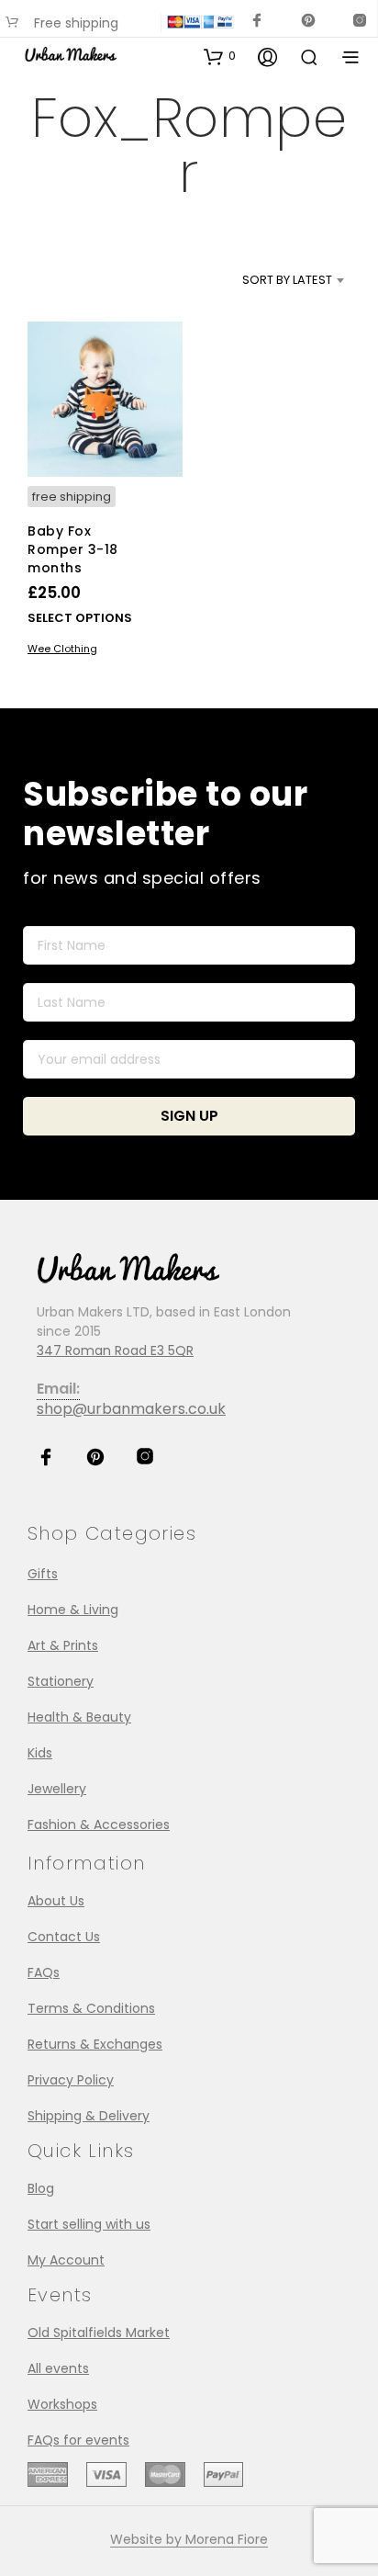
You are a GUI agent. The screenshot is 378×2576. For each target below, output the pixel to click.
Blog (41, 2188)
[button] (220, 56)
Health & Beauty (79, 1717)
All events (58, 2368)
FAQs (44, 1972)
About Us (56, 1901)
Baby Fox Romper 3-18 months (73, 549)
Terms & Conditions (91, 2008)
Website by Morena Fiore (189, 2540)
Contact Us (64, 1937)
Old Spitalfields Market (99, 2333)
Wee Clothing (62, 648)
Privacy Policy (71, 2080)
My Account (66, 2260)
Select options (80, 617)
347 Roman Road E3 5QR (115, 1350)
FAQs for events (78, 2440)
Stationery (61, 1681)
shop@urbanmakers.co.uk (131, 1409)
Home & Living (73, 1610)
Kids (40, 1753)
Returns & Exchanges (95, 2044)
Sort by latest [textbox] (287, 280)
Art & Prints (63, 1645)
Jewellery (57, 1789)
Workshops (62, 2404)
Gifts (43, 1574)
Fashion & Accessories (99, 1825)
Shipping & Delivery (89, 2116)
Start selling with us (89, 2224)
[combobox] (266, 280)
